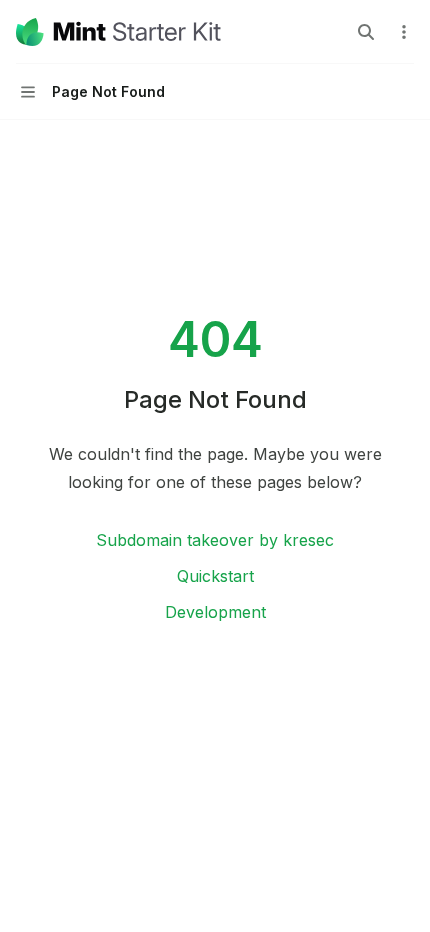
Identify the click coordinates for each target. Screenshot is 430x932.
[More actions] (404, 32)
